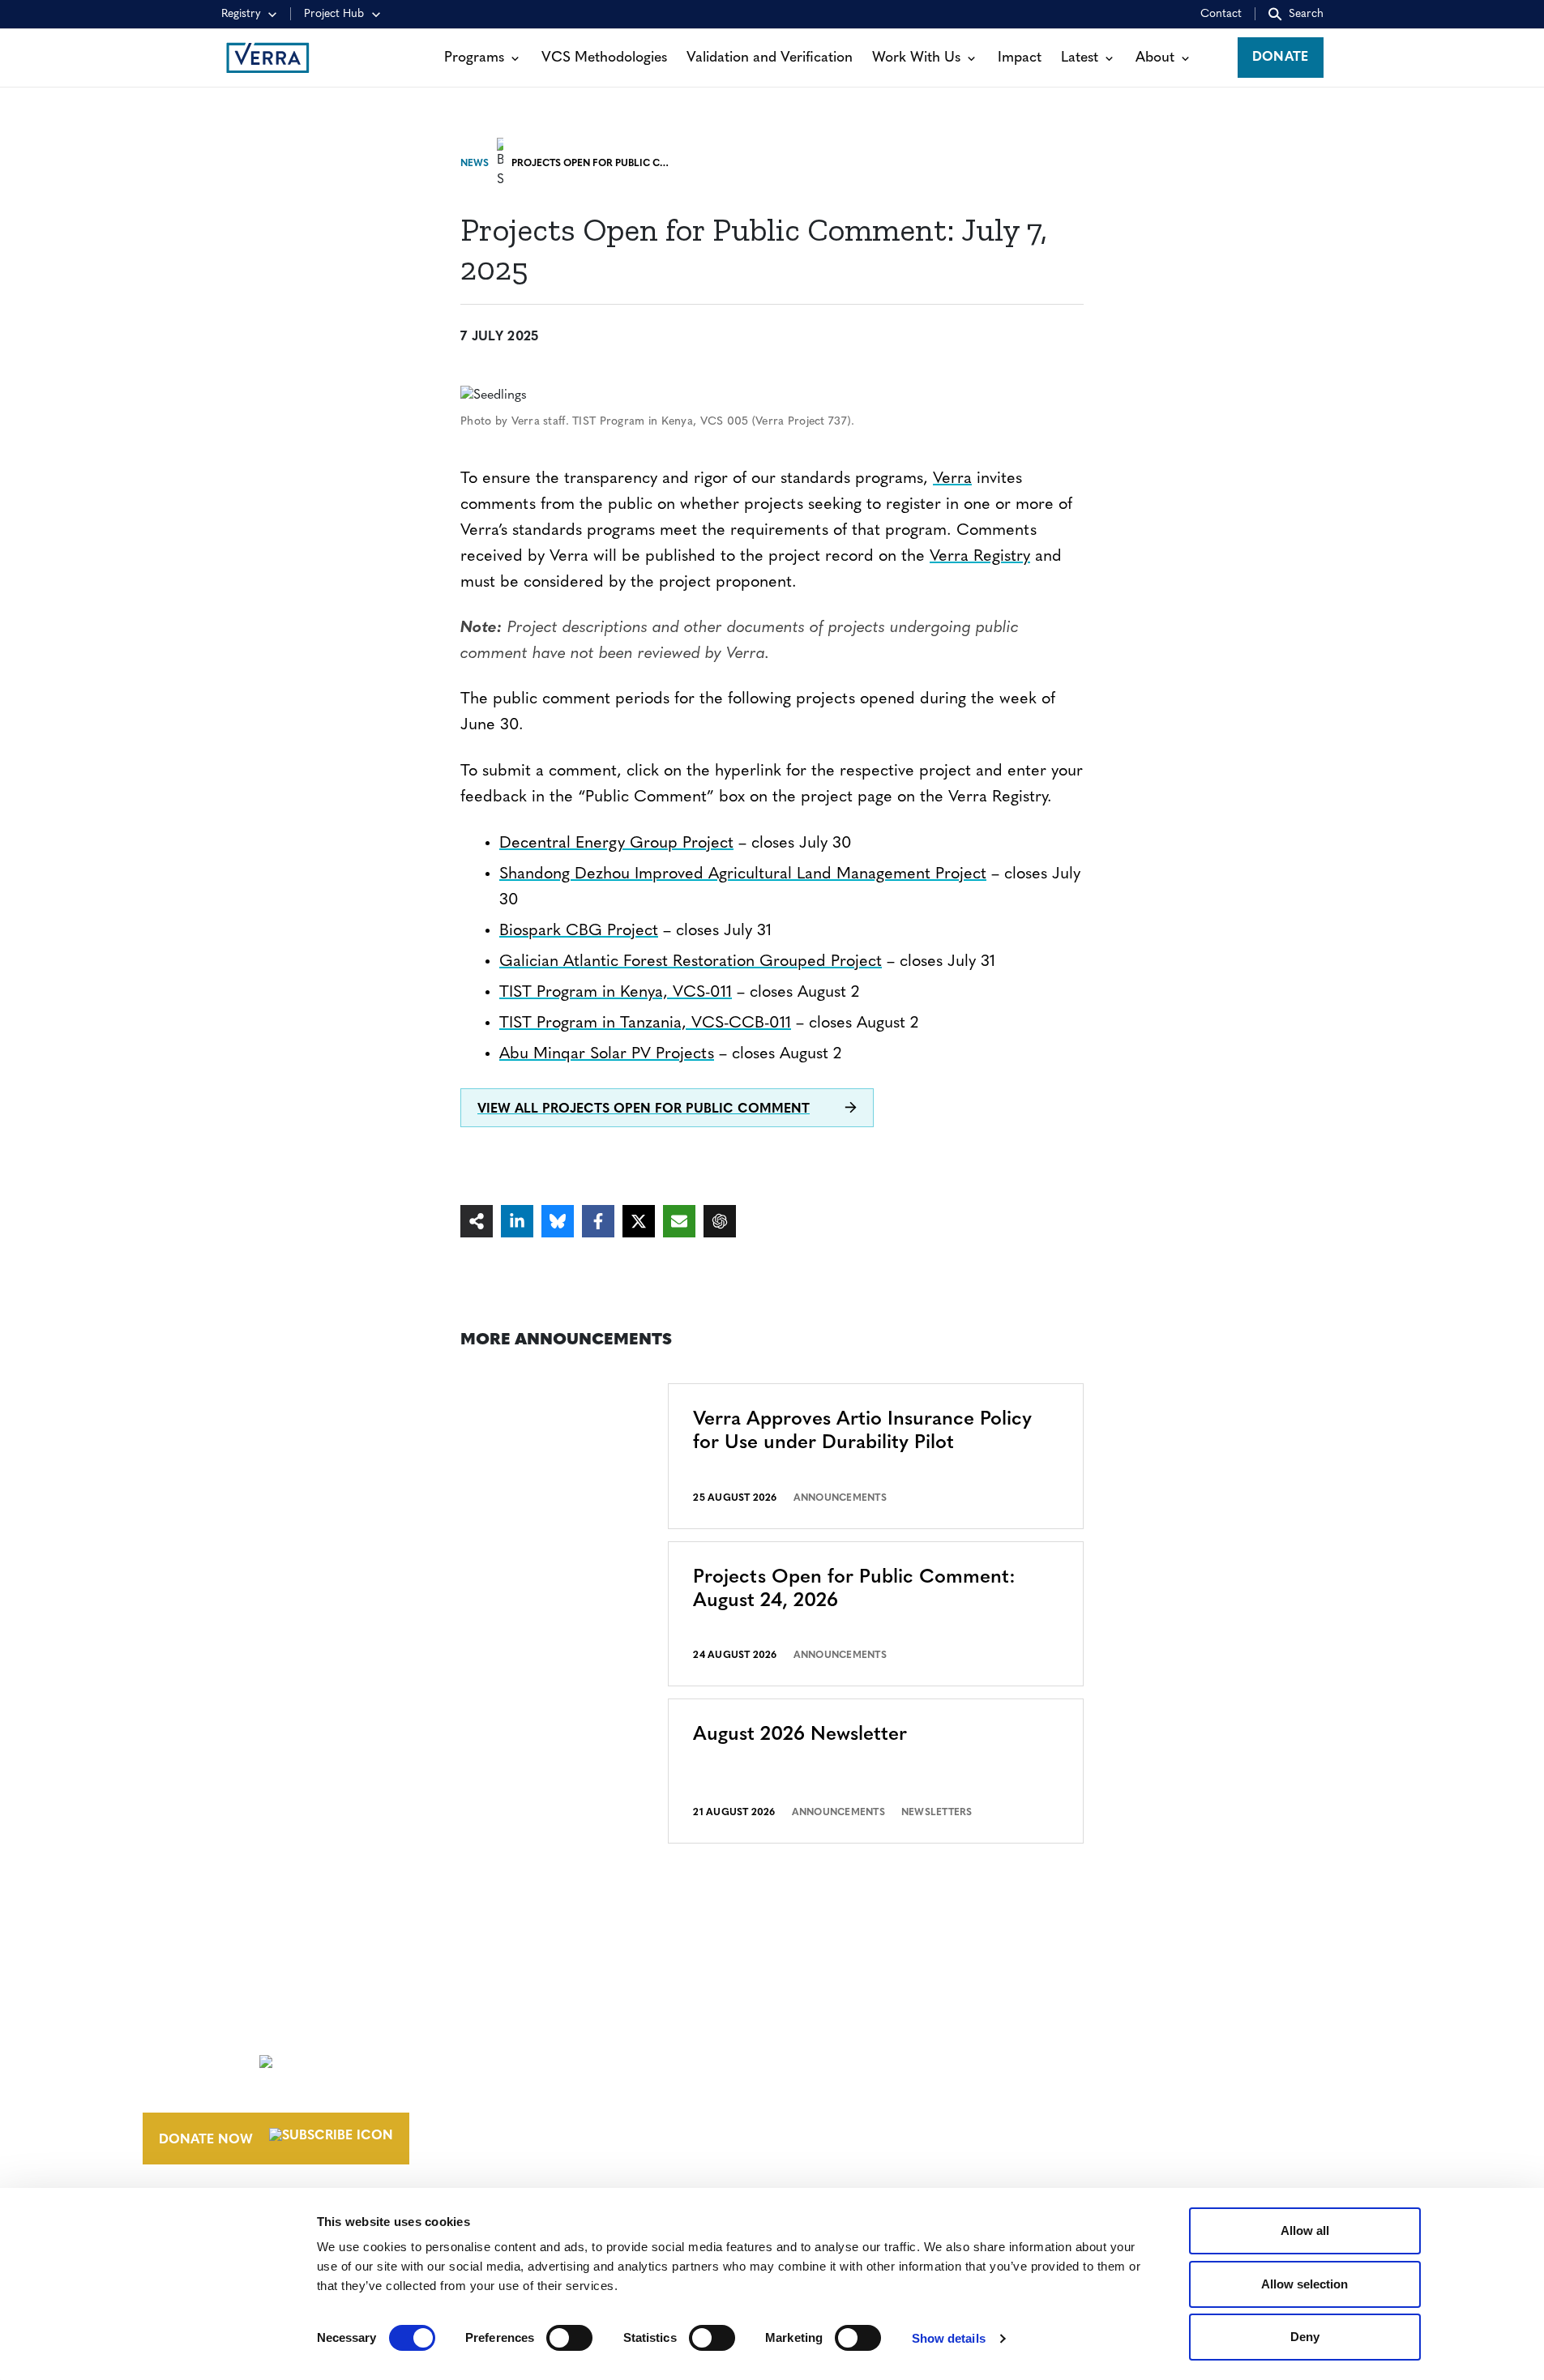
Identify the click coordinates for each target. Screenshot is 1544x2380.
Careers (846, 2058)
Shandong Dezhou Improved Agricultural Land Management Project (743, 874)
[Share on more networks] (477, 1221)
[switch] (569, 2338)
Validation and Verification (770, 58)
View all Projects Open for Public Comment (644, 1109)
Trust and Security (1137, 2118)
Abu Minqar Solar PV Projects (607, 1054)
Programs (474, 58)
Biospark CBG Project (579, 931)
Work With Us (916, 58)
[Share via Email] (679, 1221)
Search (1306, 14)
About (1155, 58)
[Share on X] (639, 1221)
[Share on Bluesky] (558, 1221)
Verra (952, 479)
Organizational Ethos (901, 2118)
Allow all (1305, 2230)
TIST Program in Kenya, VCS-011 (616, 993)
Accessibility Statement (1154, 2058)
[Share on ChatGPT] (720, 1221)
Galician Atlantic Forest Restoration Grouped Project (691, 962)
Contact (1221, 14)
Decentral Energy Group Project (616, 844)
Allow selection (1304, 2284)
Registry (241, 14)
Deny (1305, 2337)
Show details (949, 2338)
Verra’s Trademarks (888, 2088)
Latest (1080, 58)
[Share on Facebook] (598, 1221)
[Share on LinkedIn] (517, 1221)
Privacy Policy (1121, 2088)
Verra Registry (980, 557)
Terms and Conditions (1150, 2028)
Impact (1020, 58)
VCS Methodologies (604, 58)
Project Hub (334, 14)
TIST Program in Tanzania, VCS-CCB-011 (645, 1023)
